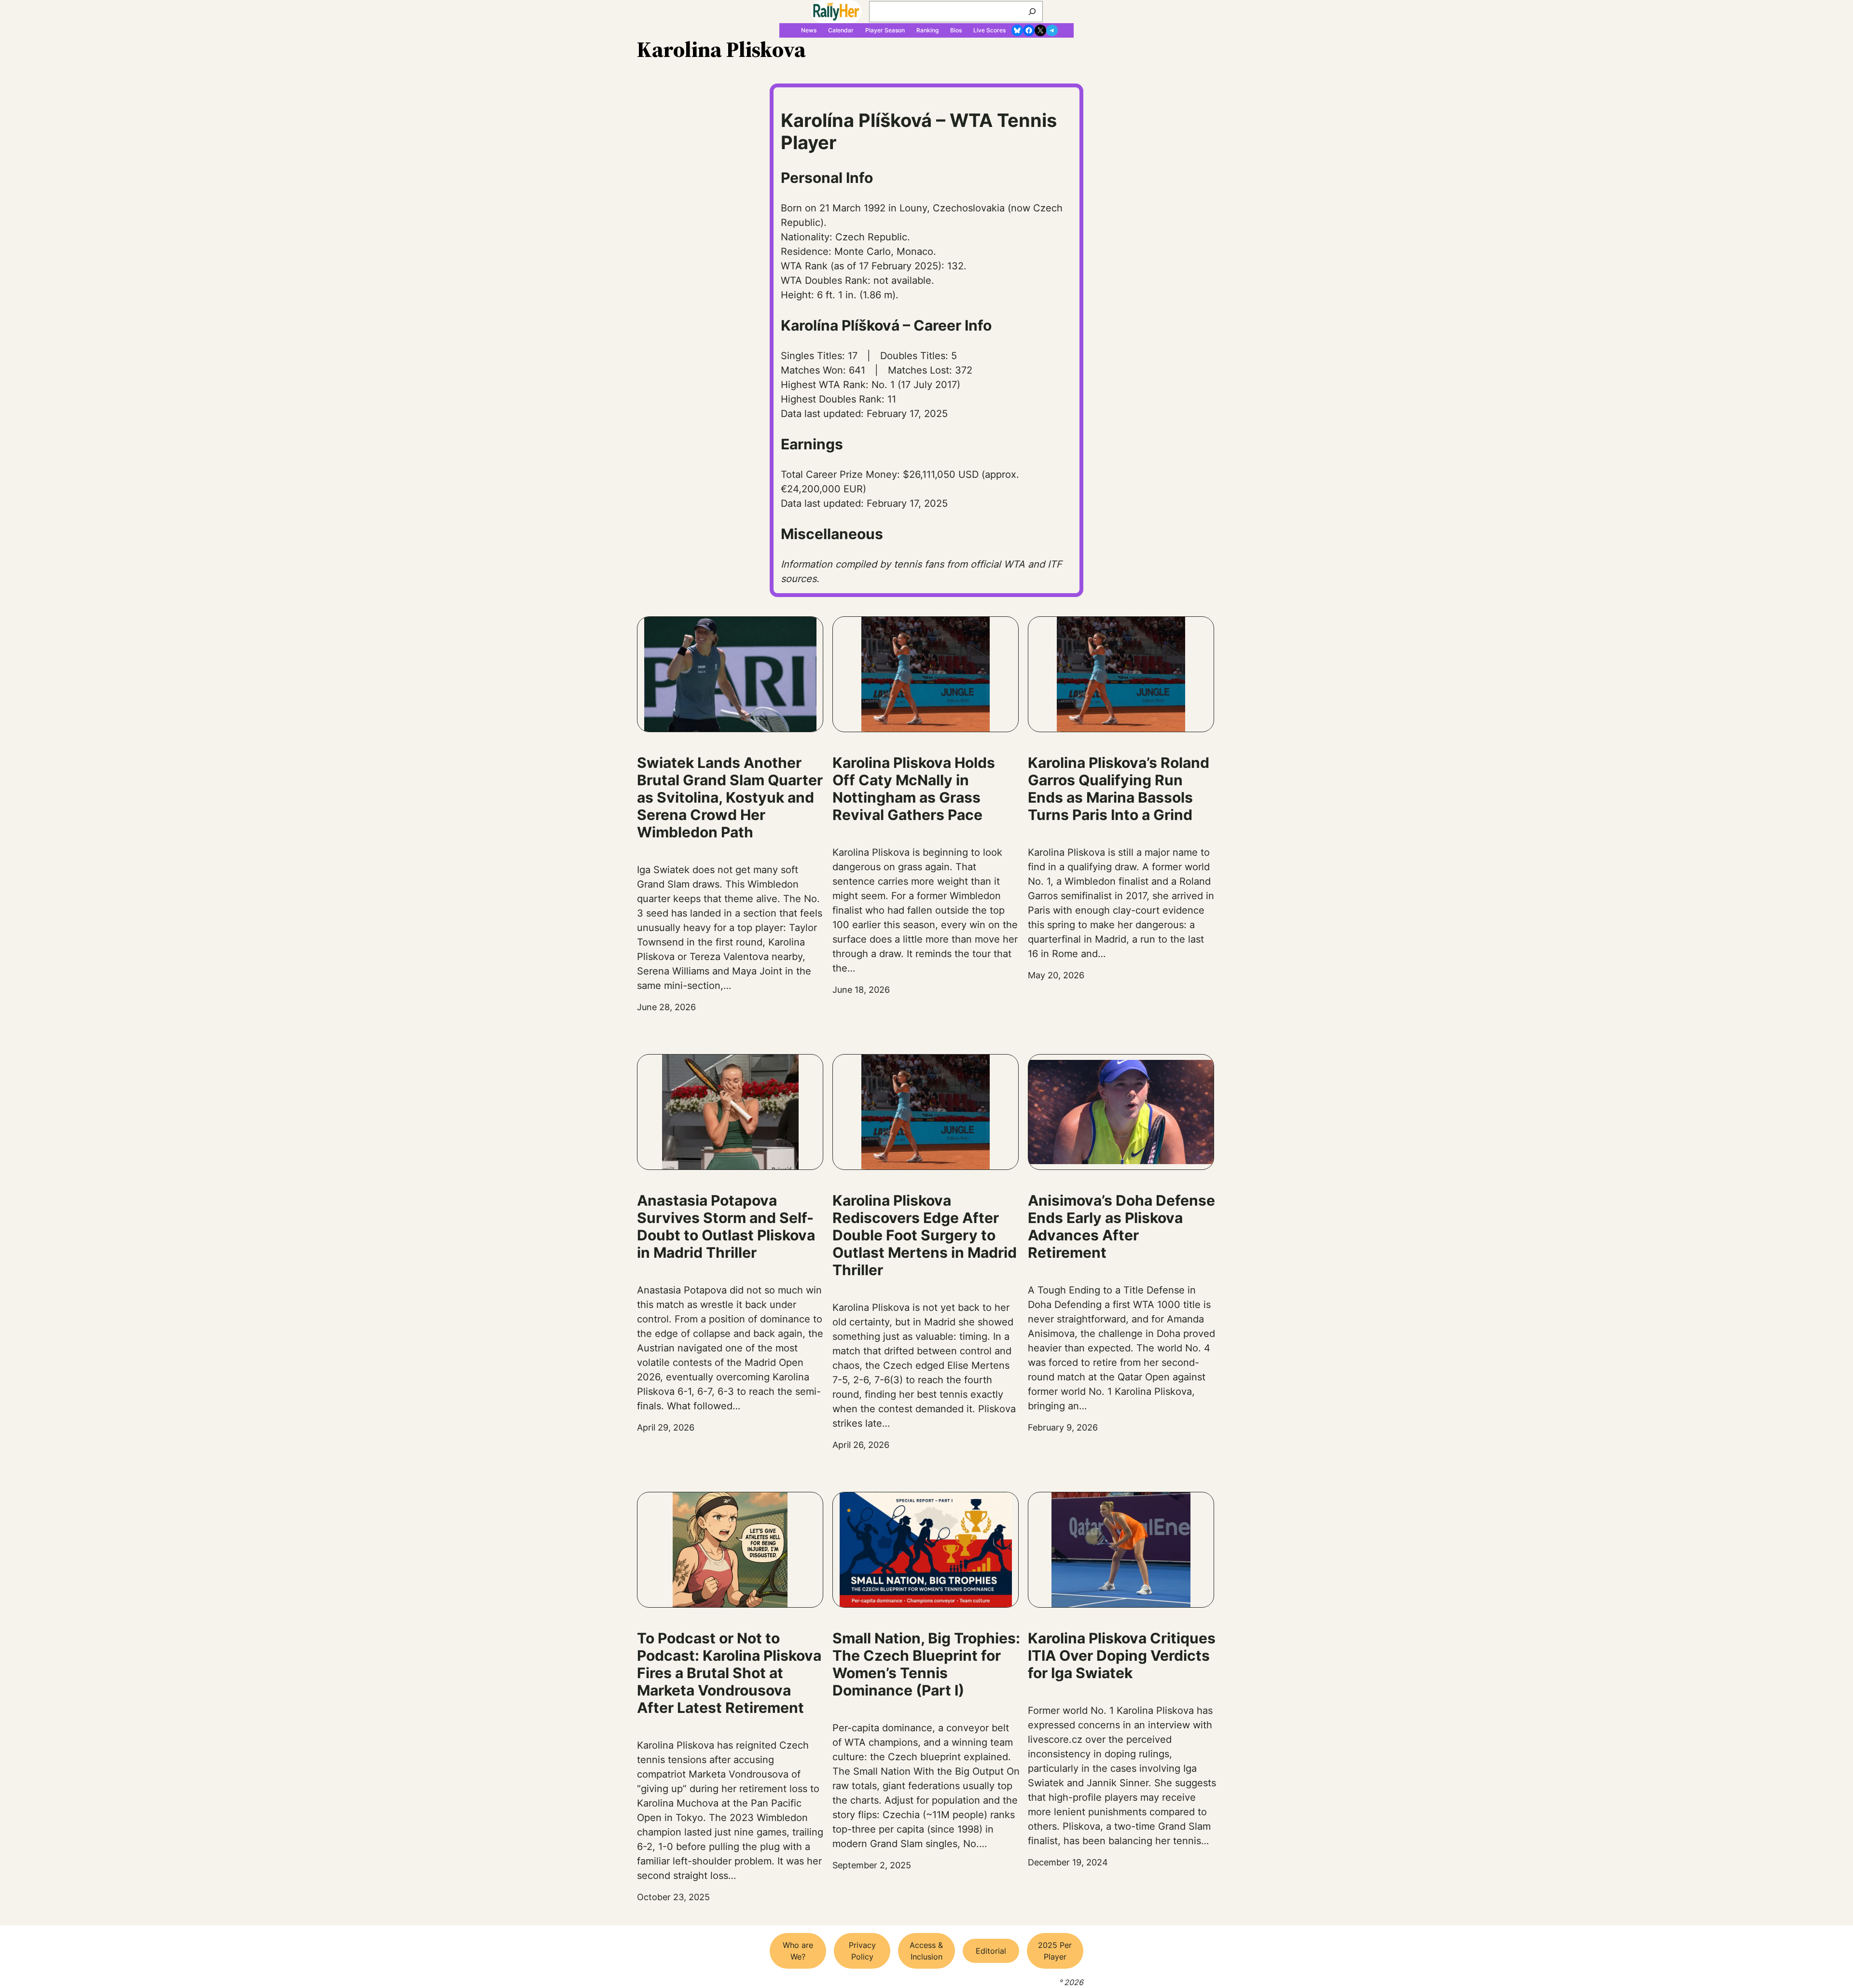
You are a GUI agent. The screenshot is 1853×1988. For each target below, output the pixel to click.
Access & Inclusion (926, 1951)
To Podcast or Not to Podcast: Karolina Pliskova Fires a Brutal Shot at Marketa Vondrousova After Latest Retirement (729, 1673)
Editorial (991, 1951)
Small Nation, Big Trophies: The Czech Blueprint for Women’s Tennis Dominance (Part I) (926, 1664)
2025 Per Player (1055, 1951)
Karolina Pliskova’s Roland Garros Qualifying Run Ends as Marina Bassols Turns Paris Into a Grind (1119, 789)
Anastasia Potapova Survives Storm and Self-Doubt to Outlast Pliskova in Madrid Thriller (726, 1226)
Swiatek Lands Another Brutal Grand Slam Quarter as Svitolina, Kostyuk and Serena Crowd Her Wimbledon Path (730, 797)
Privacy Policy (862, 1951)
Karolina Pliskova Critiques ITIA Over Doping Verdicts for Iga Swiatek (1122, 1655)
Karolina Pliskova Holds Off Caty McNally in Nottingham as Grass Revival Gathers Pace (914, 789)
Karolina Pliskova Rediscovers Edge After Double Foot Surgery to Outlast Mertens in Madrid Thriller (925, 1235)
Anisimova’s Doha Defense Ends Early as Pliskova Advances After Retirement (1121, 1226)
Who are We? (798, 1951)
